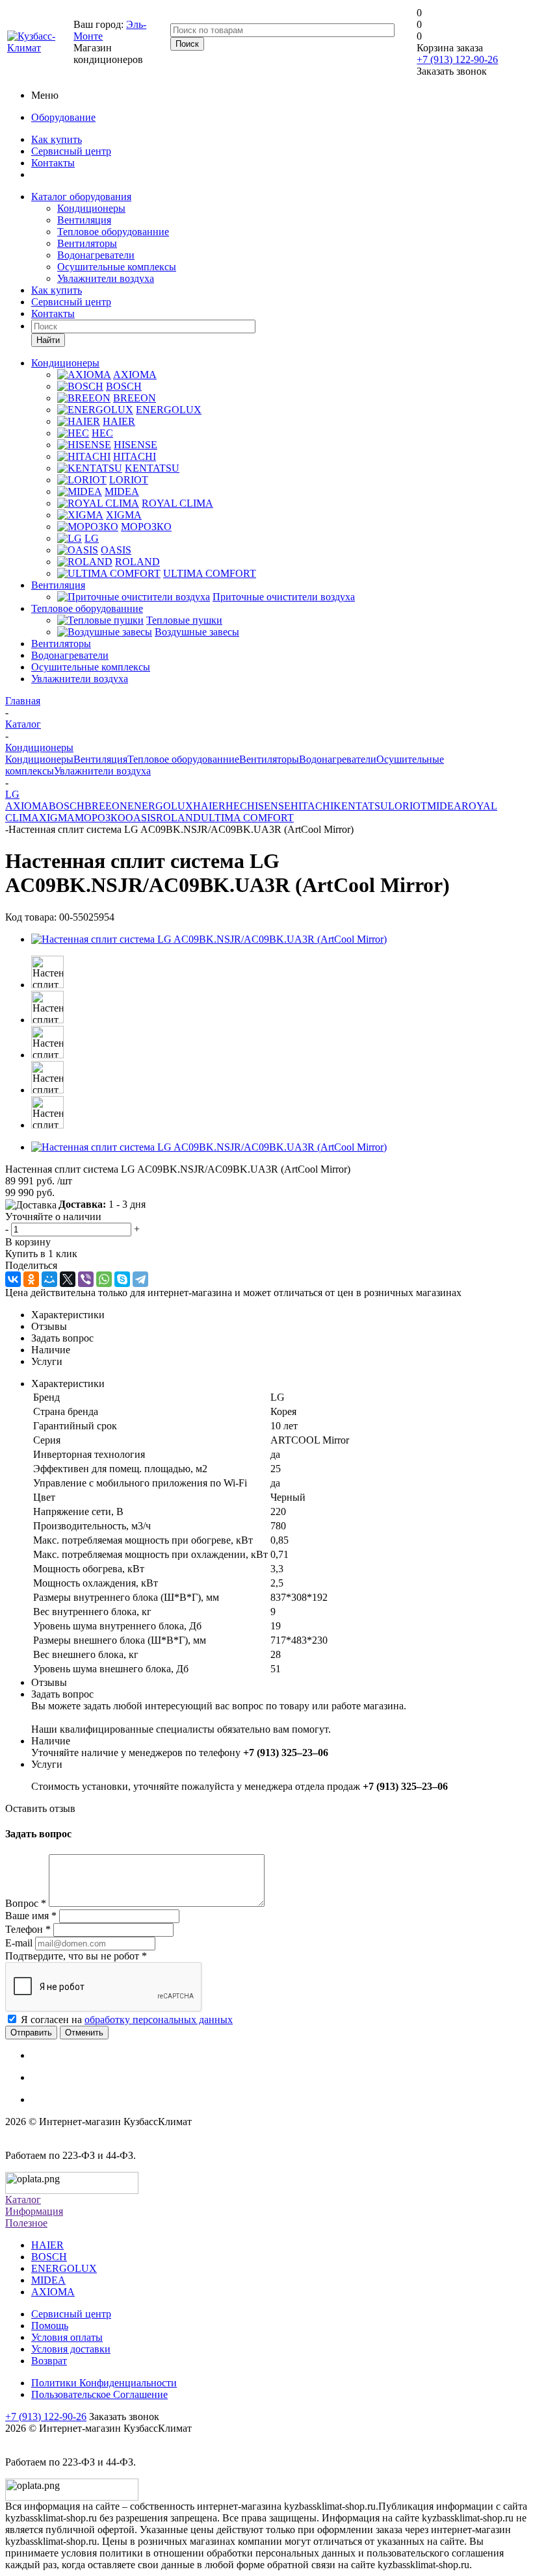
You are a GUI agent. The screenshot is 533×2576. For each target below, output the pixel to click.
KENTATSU (361, 806)
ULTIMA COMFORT (247, 818)
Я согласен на (127, 2020)
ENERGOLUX (160, 806)
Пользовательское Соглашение (99, 2394)
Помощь (50, 2326)
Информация (34, 2211)
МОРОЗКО (100, 818)
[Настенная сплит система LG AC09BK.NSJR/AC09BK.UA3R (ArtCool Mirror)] (209, 939)
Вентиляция (84, 220)
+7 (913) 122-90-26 (457, 59)
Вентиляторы (87, 243)
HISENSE (269, 806)
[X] (68, 1279)
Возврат (49, 2361)
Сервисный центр (71, 151)
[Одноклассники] (31, 1279)
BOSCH (67, 806)
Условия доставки (71, 2349)
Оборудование (63, 117)
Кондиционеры (91, 208)
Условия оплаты (67, 2337)
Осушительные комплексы (117, 267)
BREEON (106, 806)
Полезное (26, 2223)
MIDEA (444, 806)
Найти (48, 340)
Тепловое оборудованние (113, 232)
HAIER (209, 806)
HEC (236, 806)
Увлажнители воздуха (106, 278)
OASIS (141, 818)
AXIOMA (27, 806)
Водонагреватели (96, 255)
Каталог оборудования (81, 197)
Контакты (53, 163)
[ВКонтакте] (13, 1279)
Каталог (23, 2200)
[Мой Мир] (49, 1279)
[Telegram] (140, 1279)
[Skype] (122, 1279)
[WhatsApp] (104, 1279)
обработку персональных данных (159, 2020)
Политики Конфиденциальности (104, 2383)
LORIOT (408, 806)
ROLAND (178, 818)
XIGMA (57, 818)
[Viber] (86, 1279)
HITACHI (312, 806)
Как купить (57, 139)
